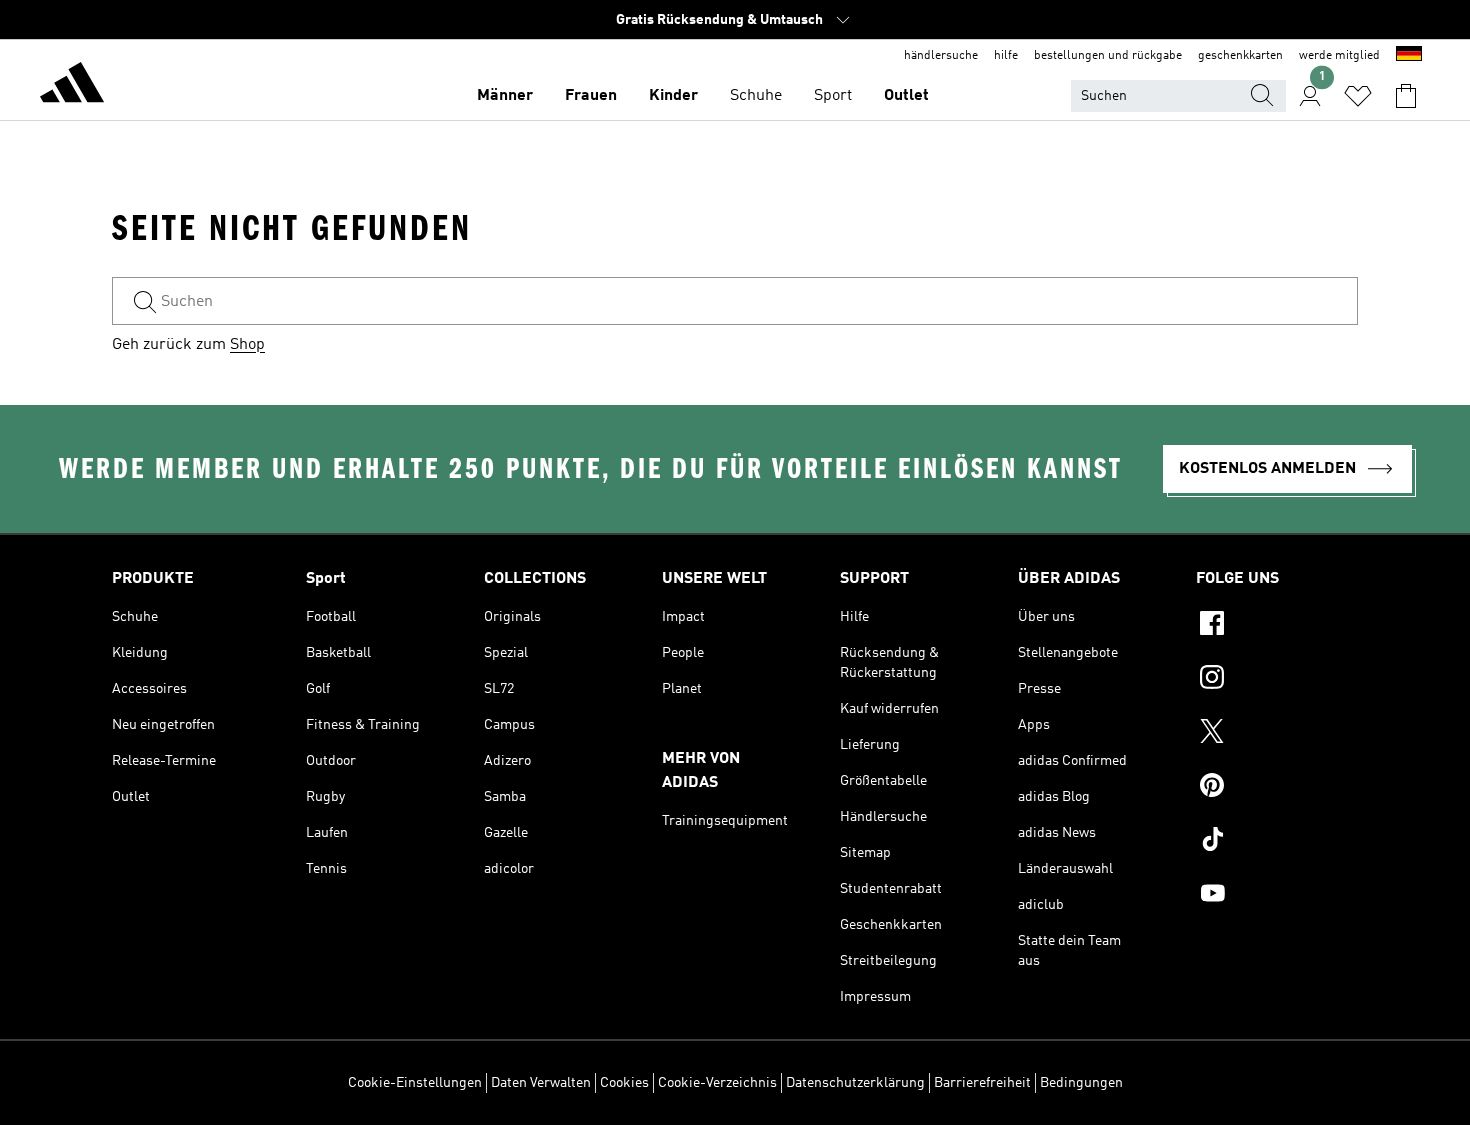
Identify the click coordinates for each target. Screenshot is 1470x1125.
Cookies (624, 1083)
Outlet (906, 96)
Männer (505, 96)
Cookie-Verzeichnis (717, 1083)
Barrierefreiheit (982, 1083)
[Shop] (72, 86)
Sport (833, 96)
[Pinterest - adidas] (1277, 788)
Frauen (591, 96)
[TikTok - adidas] (1277, 842)
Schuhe (756, 96)
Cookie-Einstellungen (415, 1083)
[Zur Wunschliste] (1358, 96)
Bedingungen (1081, 1083)
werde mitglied (1339, 56)
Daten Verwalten (541, 1083)
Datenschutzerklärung (855, 1083)
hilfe (1006, 56)
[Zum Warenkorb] (1406, 96)
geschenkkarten (1240, 56)
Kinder (673, 96)
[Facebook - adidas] (1277, 626)
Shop (247, 345)
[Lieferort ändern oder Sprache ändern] (1409, 56)
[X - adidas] (1277, 734)
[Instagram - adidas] (1277, 680)
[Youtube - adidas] (1277, 896)
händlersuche (941, 56)
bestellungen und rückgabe (1108, 56)
